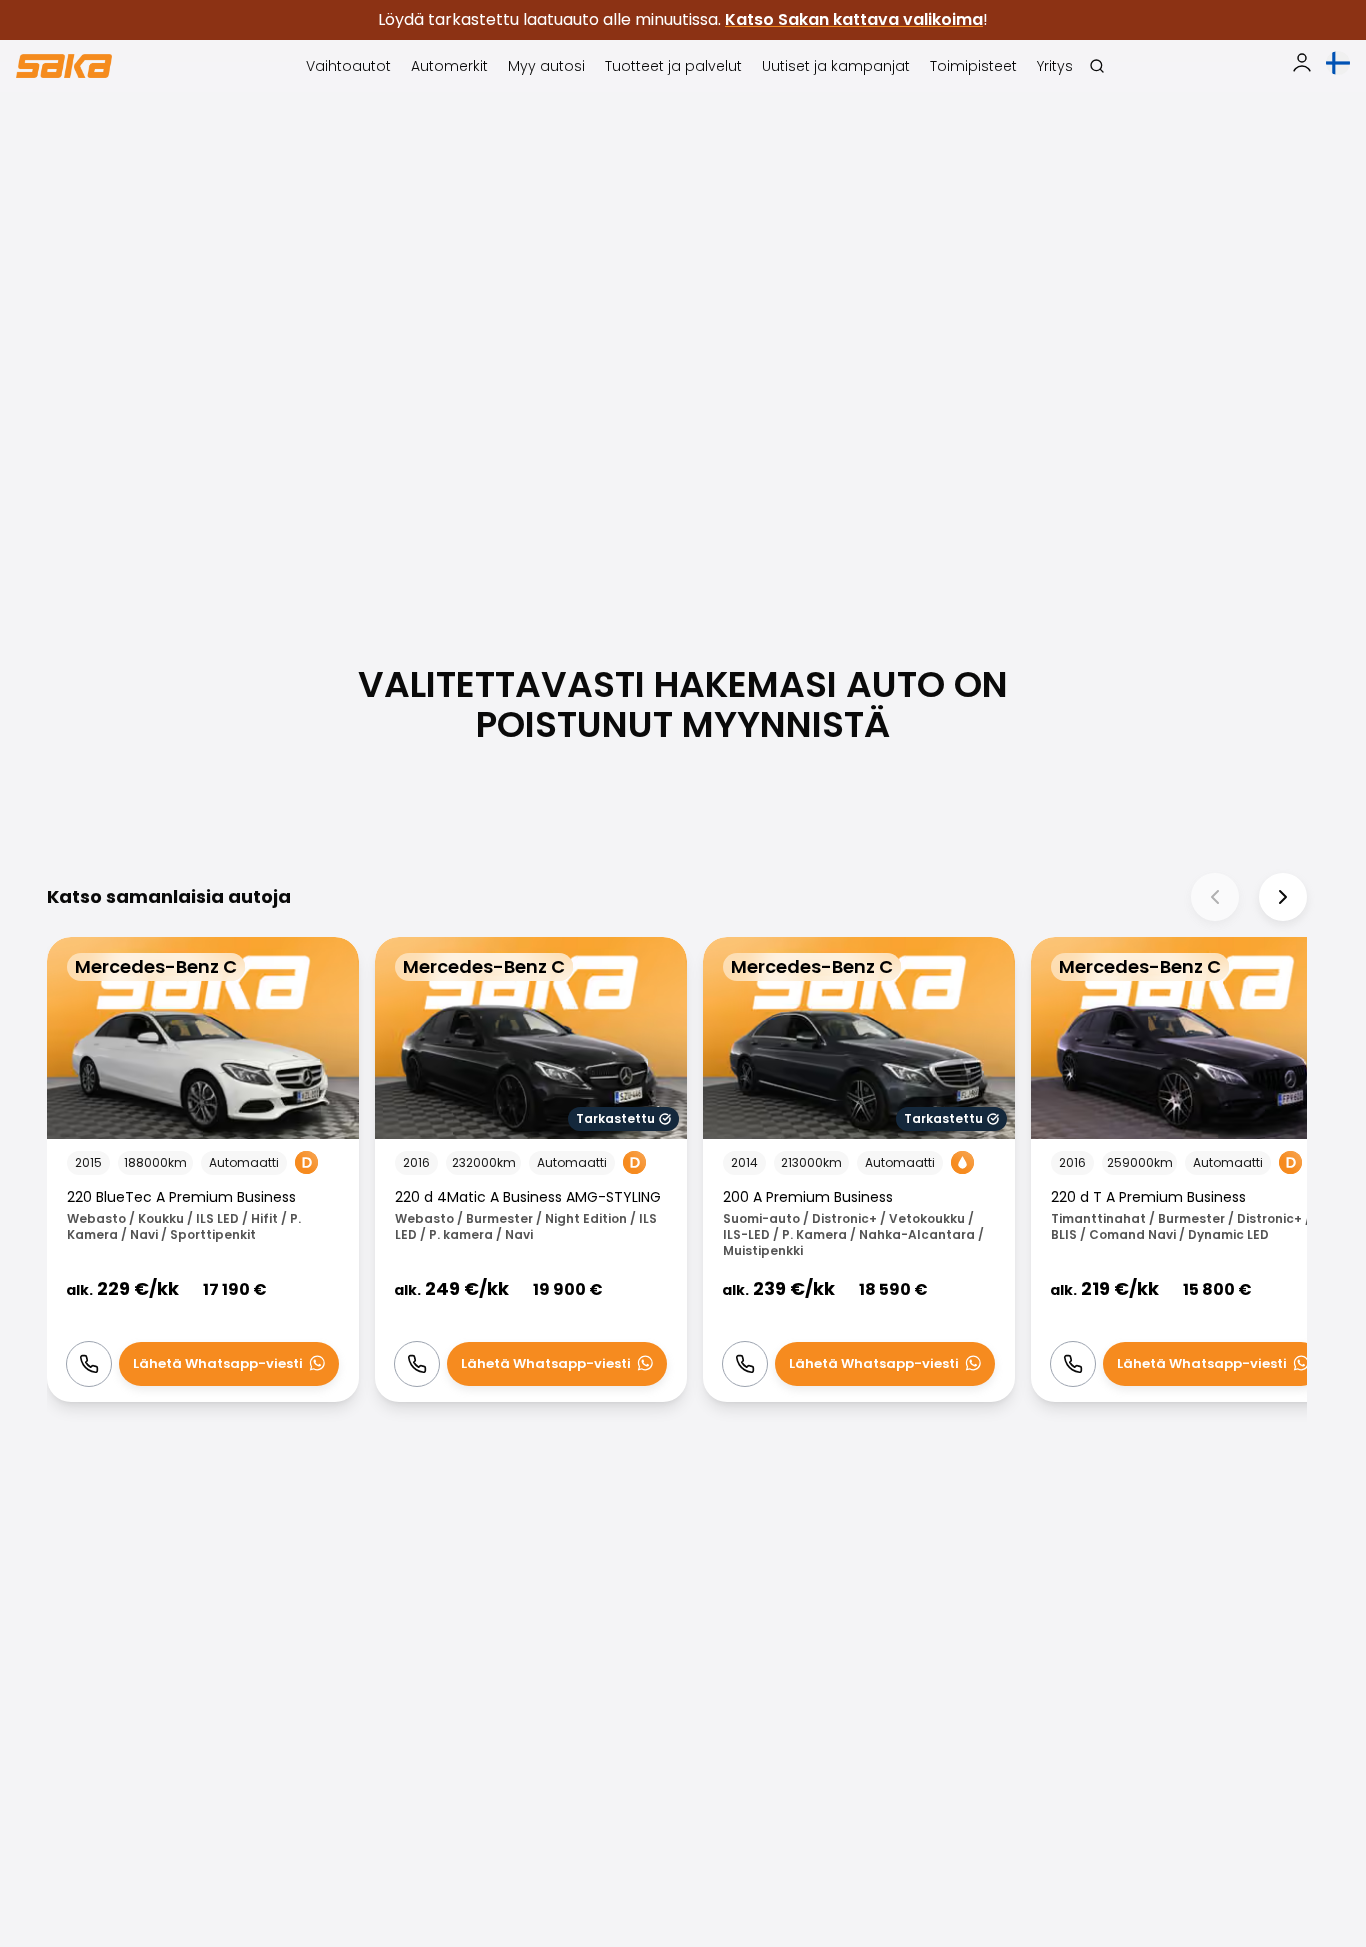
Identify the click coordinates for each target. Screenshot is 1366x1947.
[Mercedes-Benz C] (203, 1169)
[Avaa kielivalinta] (1338, 63)
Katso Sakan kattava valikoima (854, 19)
